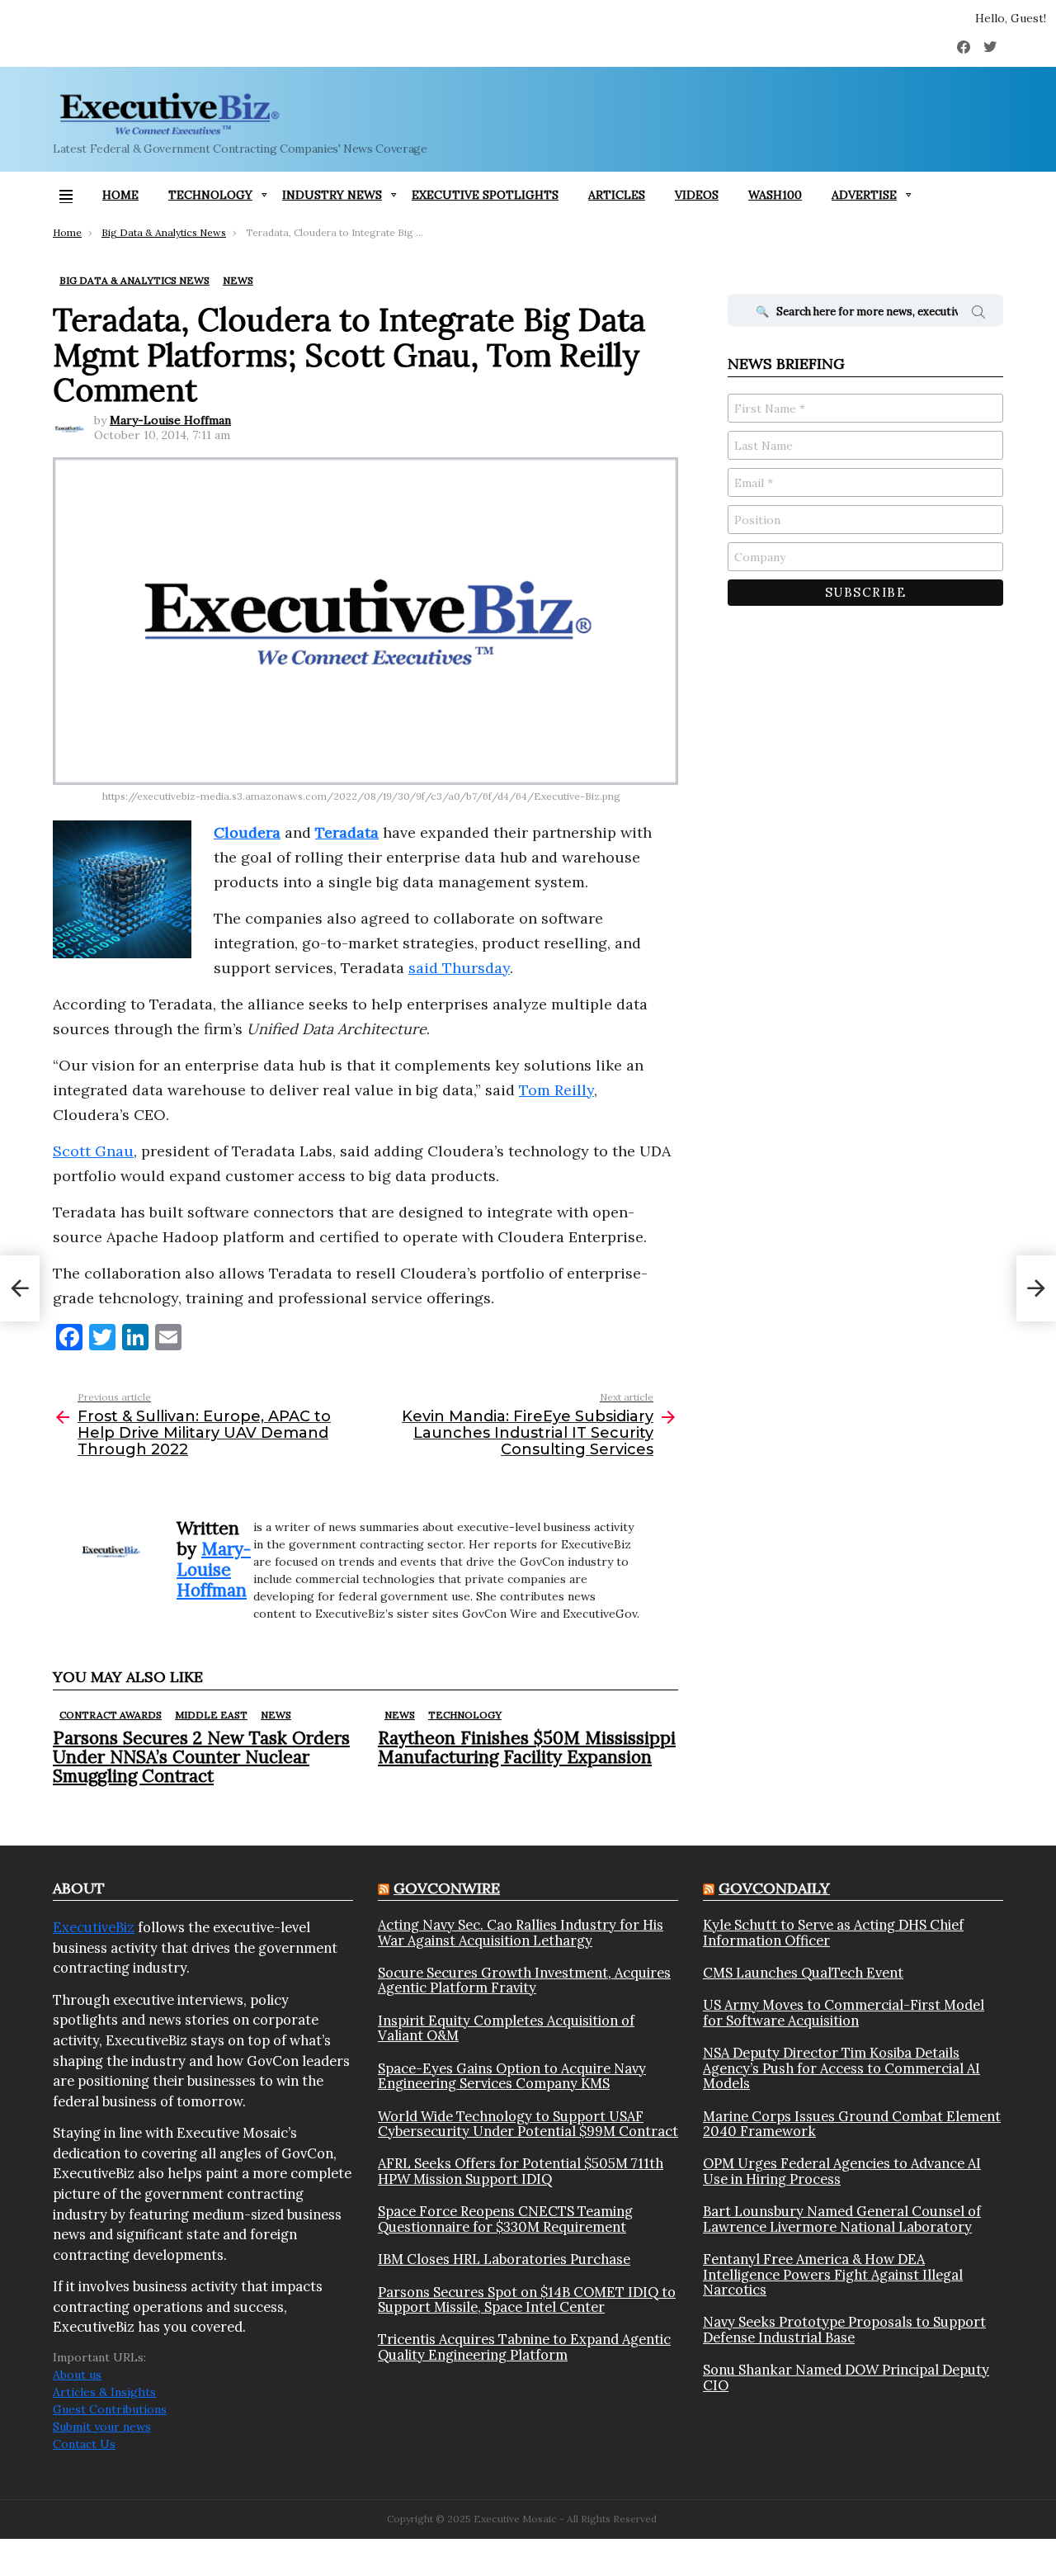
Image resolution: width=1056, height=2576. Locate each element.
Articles (617, 195)
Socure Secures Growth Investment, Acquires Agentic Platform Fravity (524, 1980)
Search (978, 314)
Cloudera (247, 832)
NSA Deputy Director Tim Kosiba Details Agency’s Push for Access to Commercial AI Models (841, 2068)
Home (120, 195)
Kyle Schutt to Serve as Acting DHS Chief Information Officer (833, 1933)
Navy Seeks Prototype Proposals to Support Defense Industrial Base (844, 2330)
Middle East (211, 1715)
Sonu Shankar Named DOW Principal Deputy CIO (846, 2377)
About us (77, 2375)
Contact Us (84, 2444)
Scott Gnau (93, 1151)
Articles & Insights (104, 2392)
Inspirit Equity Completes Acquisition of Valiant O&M (506, 2028)
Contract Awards (111, 1715)
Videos (697, 195)
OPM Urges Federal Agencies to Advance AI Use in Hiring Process (842, 2171)
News (276, 1715)
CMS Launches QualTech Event (803, 1973)
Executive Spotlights (485, 195)
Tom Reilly (556, 1090)
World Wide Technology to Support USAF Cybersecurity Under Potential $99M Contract (528, 2124)
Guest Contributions (110, 2409)
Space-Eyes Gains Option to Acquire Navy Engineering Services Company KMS (512, 2076)
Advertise (864, 195)
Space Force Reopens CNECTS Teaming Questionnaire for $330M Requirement (505, 2219)
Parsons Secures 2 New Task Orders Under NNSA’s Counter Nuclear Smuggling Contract (201, 1757)
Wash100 (775, 195)
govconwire (447, 1888)
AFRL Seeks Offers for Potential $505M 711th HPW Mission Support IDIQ (521, 2171)
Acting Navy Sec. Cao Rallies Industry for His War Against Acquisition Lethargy (521, 1933)
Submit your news (102, 2427)
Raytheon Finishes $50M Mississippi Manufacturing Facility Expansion (527, 1747)
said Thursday (459, 968)
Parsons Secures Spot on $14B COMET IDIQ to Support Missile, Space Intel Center (527, 2300)
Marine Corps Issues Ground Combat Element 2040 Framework (852, 2124)
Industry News (332, 195)
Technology (210, 195)
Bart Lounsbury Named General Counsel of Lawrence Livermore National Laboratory (842, 2219)
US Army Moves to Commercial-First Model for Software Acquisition (844, 2013)
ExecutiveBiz (94, 1927)
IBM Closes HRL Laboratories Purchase (504, 2259)
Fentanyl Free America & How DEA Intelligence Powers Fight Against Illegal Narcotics (833, 2274)
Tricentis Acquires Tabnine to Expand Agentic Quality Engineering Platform (524, 2347)
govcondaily (774, 1888)
